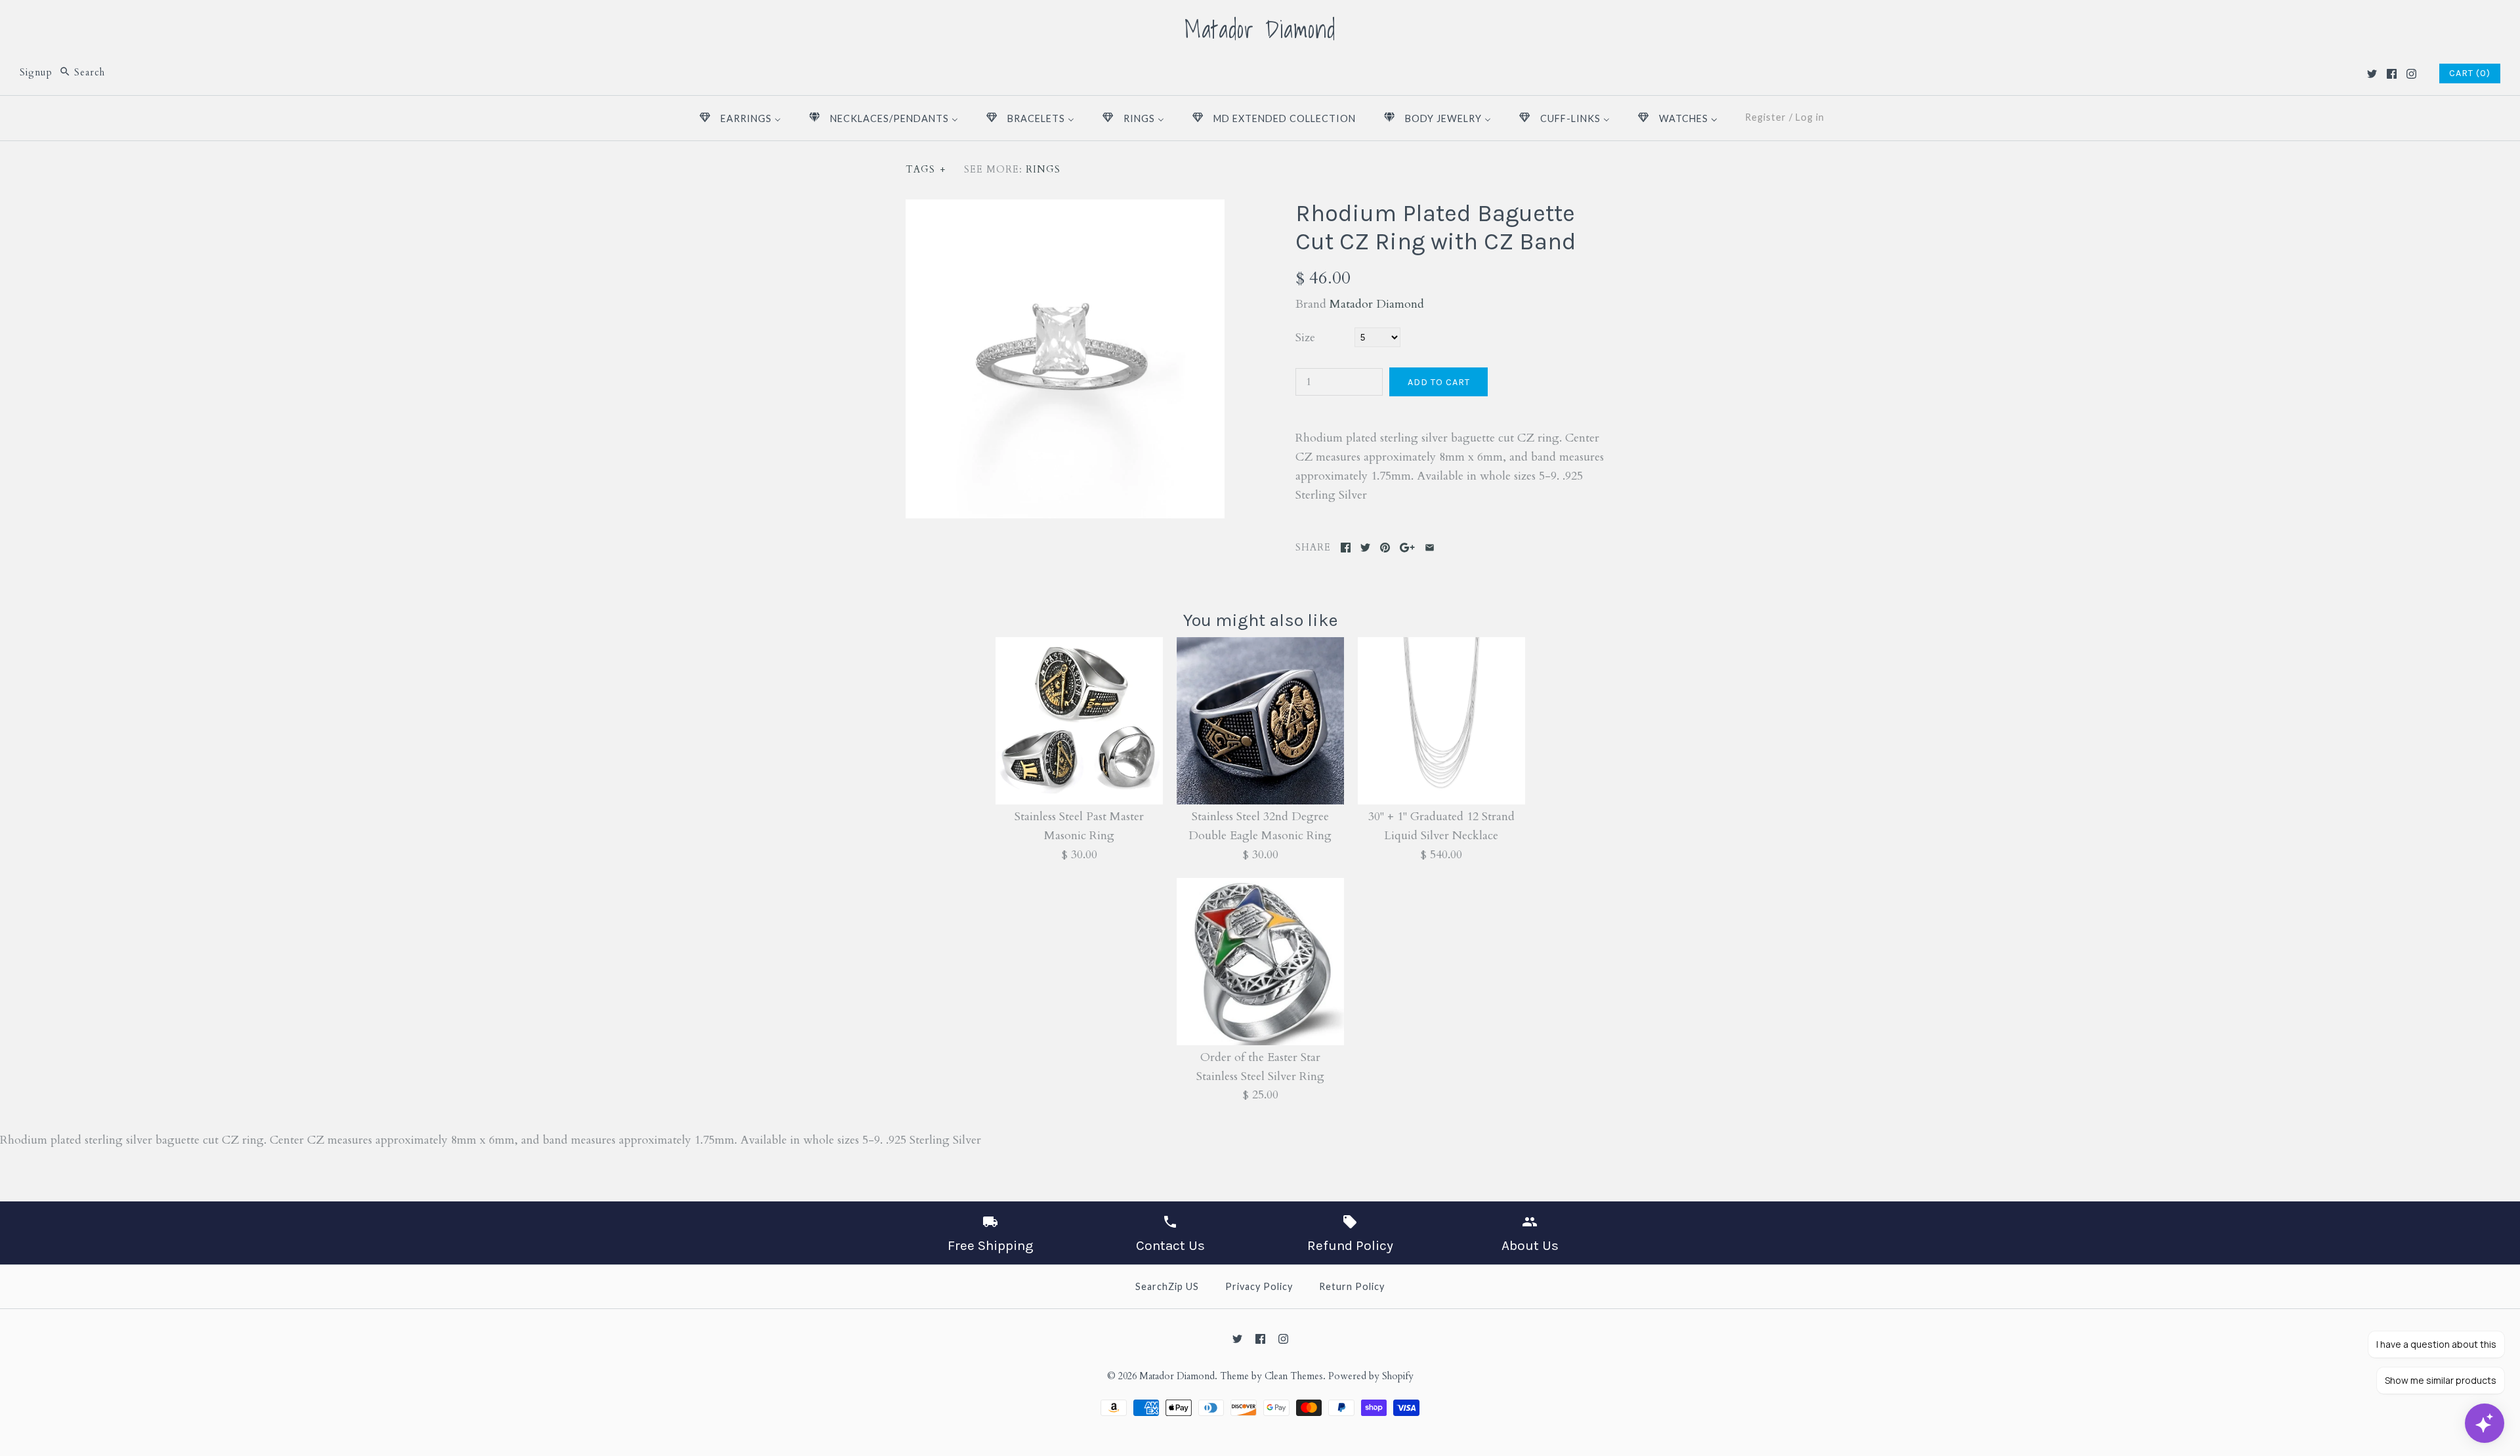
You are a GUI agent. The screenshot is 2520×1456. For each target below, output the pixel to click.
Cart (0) (2470, 73)
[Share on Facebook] (1346, 548)
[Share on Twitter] (1365, 548)
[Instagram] (2411, 74)
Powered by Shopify (1371, 1376)
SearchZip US (1167, 1286)
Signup (36, 73)
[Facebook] (2392, 74)
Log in (1810, 117)
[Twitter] (2372, 74)
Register (1766, 117)
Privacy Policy (1259, 1286)
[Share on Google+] (1407, 548)
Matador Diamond (1377, 304)
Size (1305, 338)
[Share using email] (1430, 548)
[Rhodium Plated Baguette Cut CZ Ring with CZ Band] (1065, 208)
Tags (926, 170)
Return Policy (1352, 1286)
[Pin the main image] (1385, 548)
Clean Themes (1294, 1376)
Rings (1043, 170)
